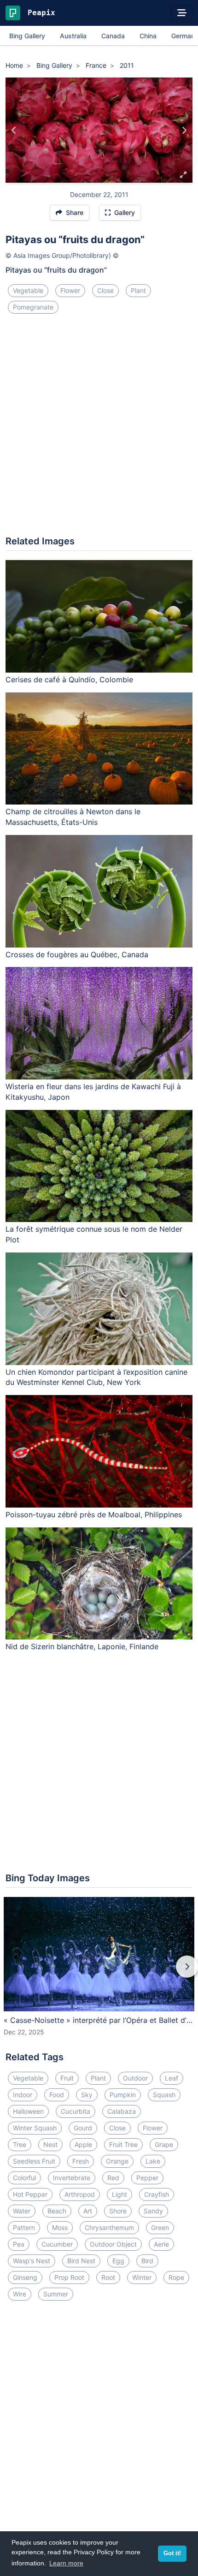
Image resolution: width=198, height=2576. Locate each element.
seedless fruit (34, 2161)
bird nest (81, 2261)
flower (70, 290)
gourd (83, 2128)
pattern (24, 2227)
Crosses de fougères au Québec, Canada (77, 954)
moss (60, 2227)
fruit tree (123, 2144)
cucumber (57, 2244)
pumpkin (123, 2095)
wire (20, 2294)
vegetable (28, 290)
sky (87, 2095)
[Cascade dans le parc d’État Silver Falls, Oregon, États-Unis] (14, 130)
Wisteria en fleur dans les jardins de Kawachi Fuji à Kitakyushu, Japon (93, 1092)
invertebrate (72, 2178)
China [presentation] (148, 36)
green (160, 2227)
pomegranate (33, 307)
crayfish (157, 2194)
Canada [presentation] (113, 36)
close (105, 290)
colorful (24, 2178)
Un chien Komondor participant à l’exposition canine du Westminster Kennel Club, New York (96, 1377)
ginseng (25, 2277)
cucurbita (76, 2111)
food (57, 2095)
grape (164, 2144)
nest (50, 2144)
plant (138, 290)
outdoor (135, 2078)
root (108, 2277)
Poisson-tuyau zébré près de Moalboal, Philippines (94, 1515)
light (119, 2194)
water (22, 2211)
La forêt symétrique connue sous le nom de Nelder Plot (94, 1234)
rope (176, 2277)
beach (57, 2211)
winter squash (35, 2128)
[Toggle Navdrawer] (182, 13)
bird (147, 2261)
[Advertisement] (99, 429)
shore (118, 2211)
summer (56, 2294)
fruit (67, 2078)
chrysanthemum (109, 2227)
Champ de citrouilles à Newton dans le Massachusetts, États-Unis (73, 817)
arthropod (80, 2194)
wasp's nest (32, 2261)
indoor (23, 2095)
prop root (69, 2277)
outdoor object (113, 2244)
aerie (161, 2244)
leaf (172, 2078)
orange (117, 2161)
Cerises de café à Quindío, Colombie (69, 680)
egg (118, 2261)
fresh (81, 2161)
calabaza (122, 2111)
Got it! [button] (172, 2553)
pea (19, 2244)
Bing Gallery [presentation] (27, 36)
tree (20, 2144)
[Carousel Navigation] (99, 1973)
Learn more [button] (66, 2563)
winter (142, 2277)
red (113, 2178)
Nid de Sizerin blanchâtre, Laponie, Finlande (82, 1646)
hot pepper (30, 2194)
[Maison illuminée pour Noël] (184, 130)
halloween (28, 2111)
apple (83, 2144)
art (88, 2211)
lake (153, 2161)
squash (164, 2095)
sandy (153, 2211)
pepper (147, 2178)
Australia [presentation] (73, 36)
